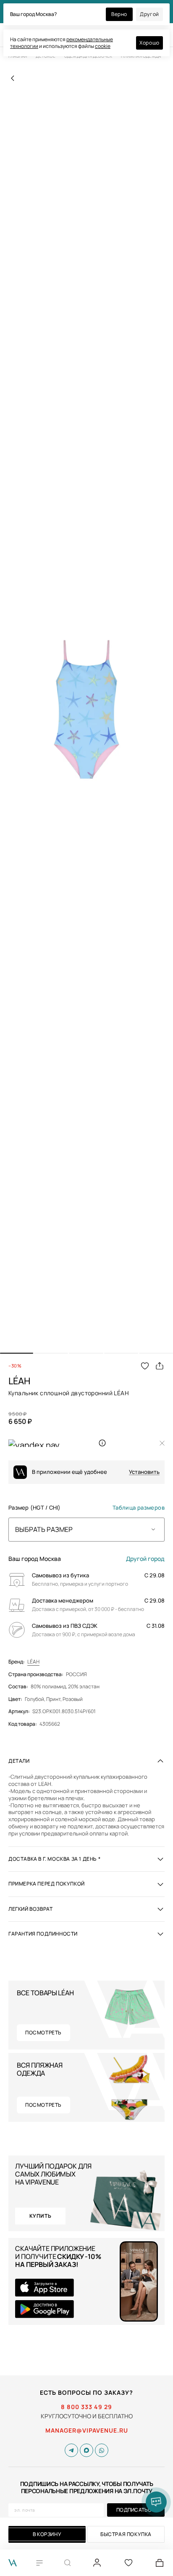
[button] (17, 1353)
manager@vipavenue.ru (87, 2431)
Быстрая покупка (126, 2534)
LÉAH (33, 1662)
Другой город (145, 1559)
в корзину (47, 2534)
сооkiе (103, 46)
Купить (41, 2216)
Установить (144, 1472)
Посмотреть (43, 2033)
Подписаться (136, 2510)
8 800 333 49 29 (86, 2407)
